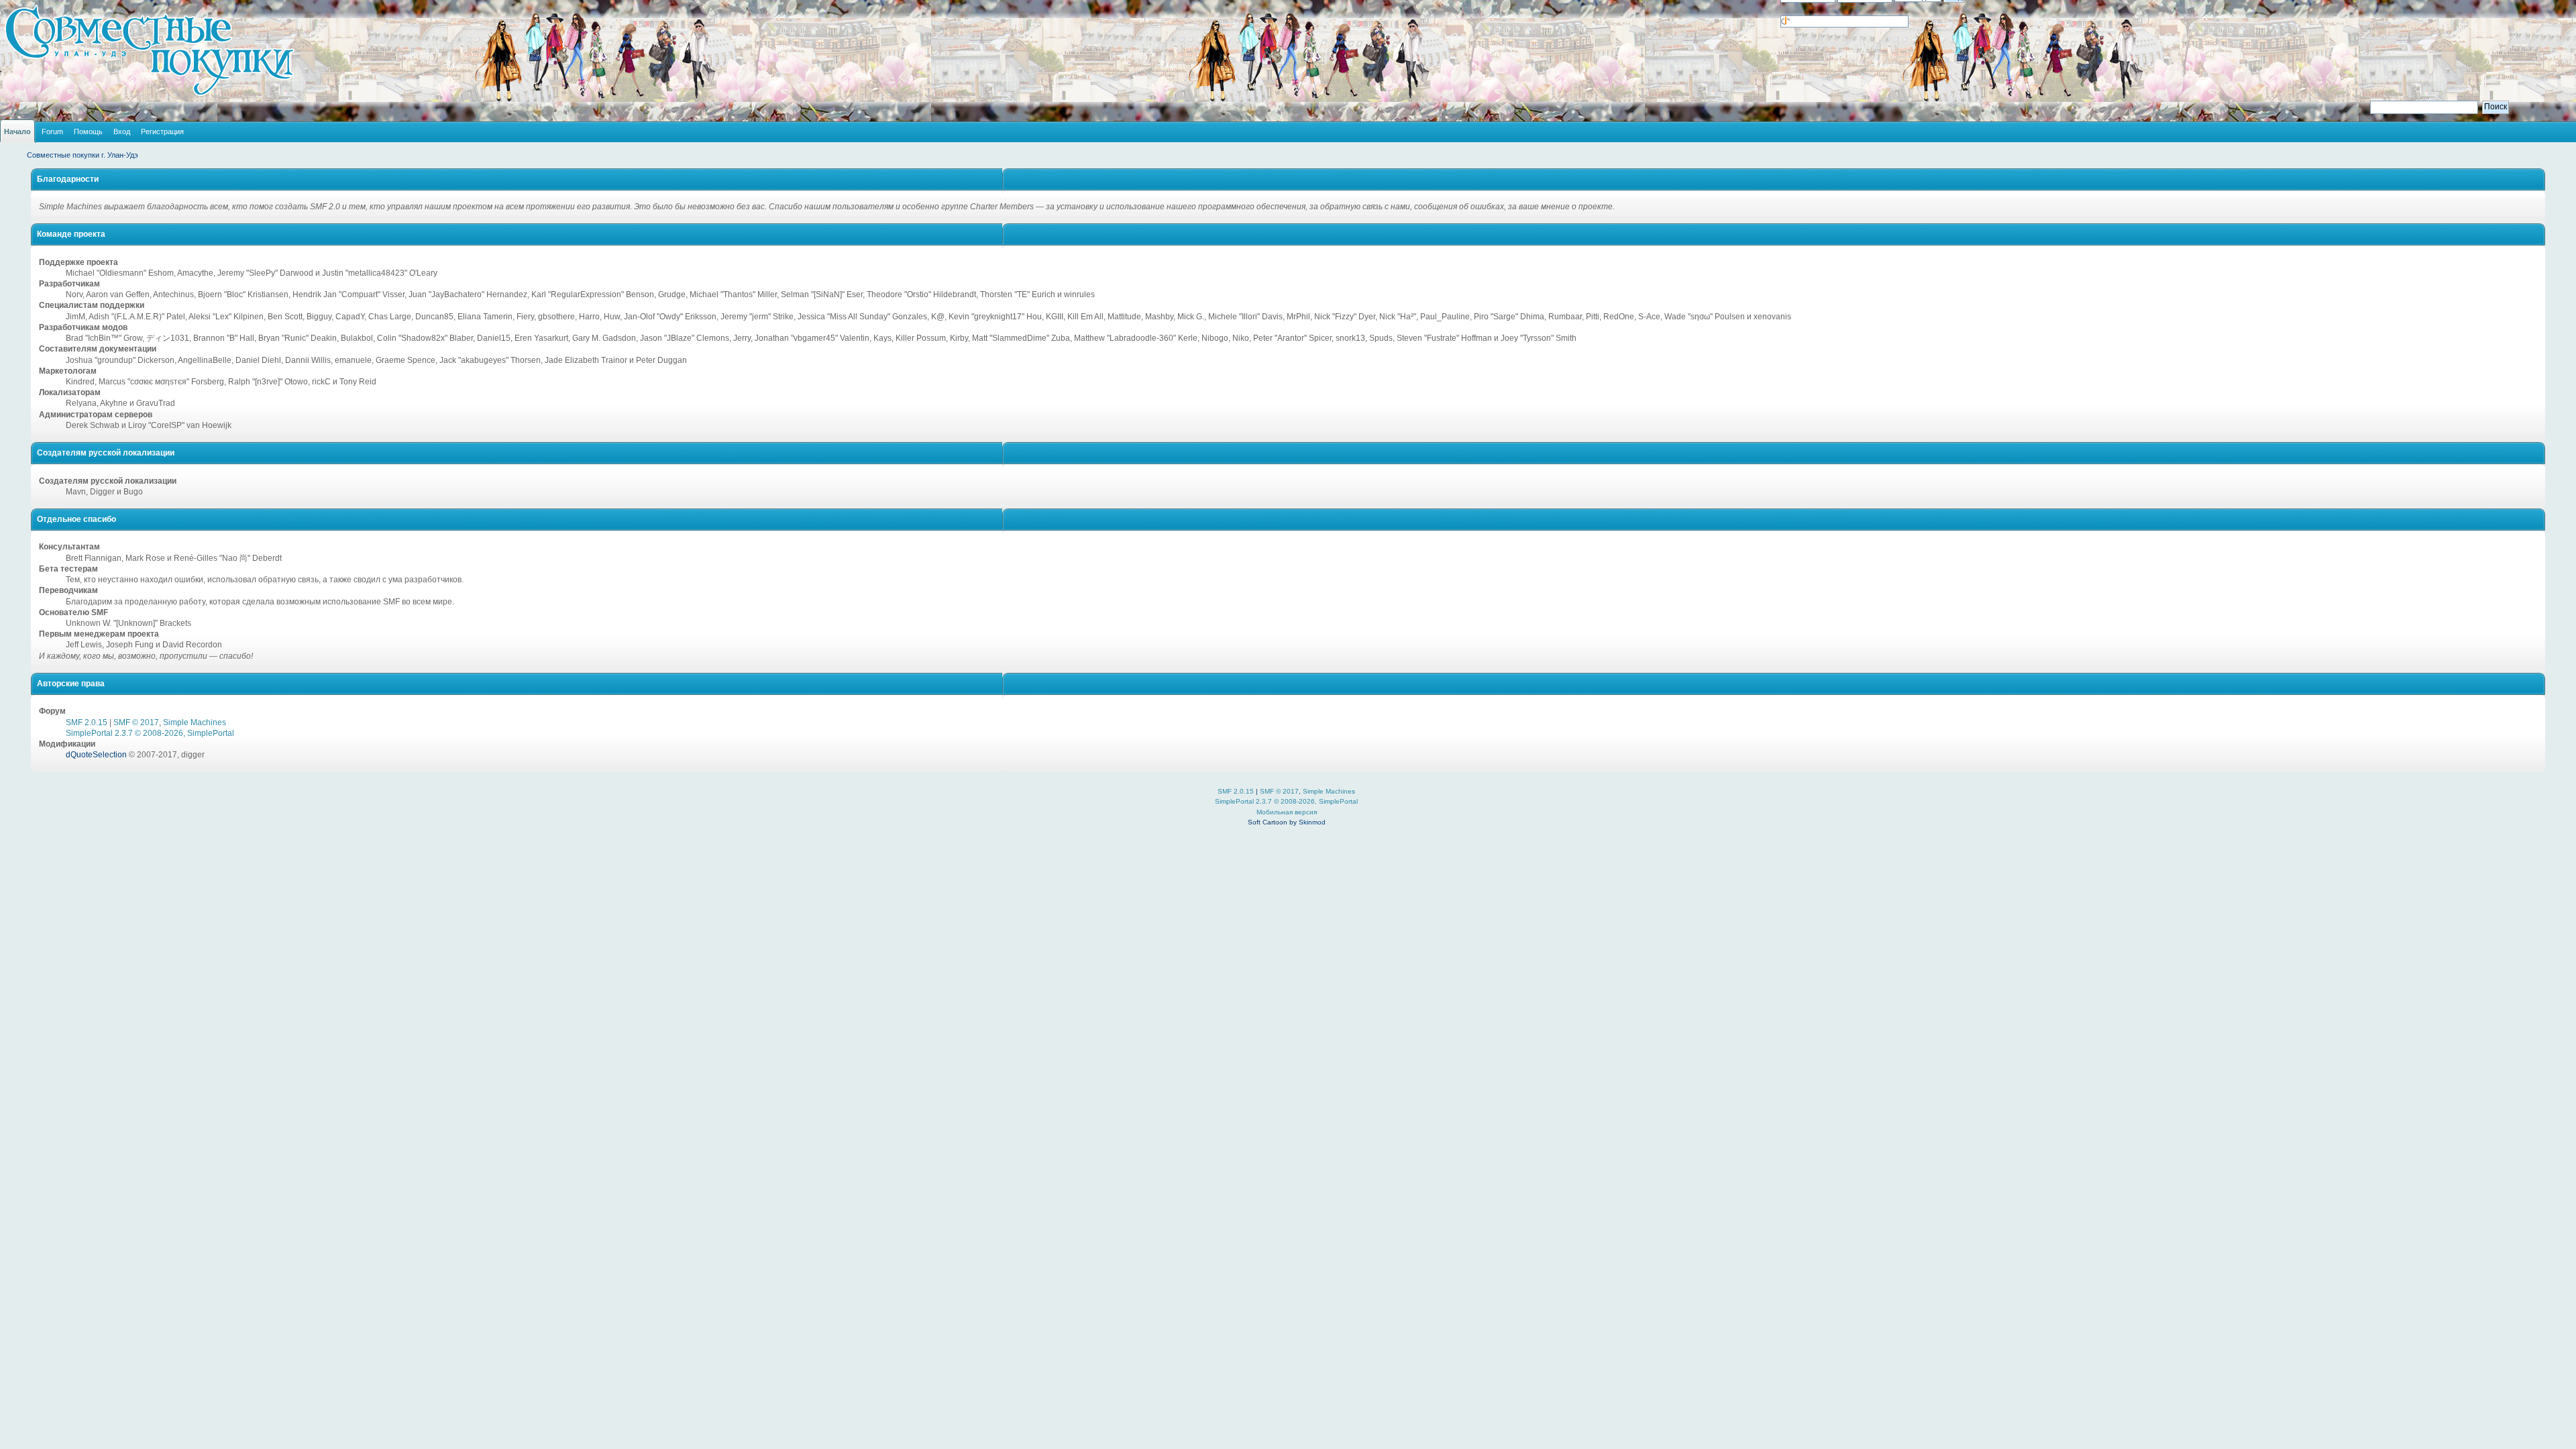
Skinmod (1312, 822)
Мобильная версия (1287, 812)
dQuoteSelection (96, 755)
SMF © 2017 (136, 722)
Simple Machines (195, 722)
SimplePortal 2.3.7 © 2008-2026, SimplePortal (150, 733)
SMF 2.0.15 (87, 722)
